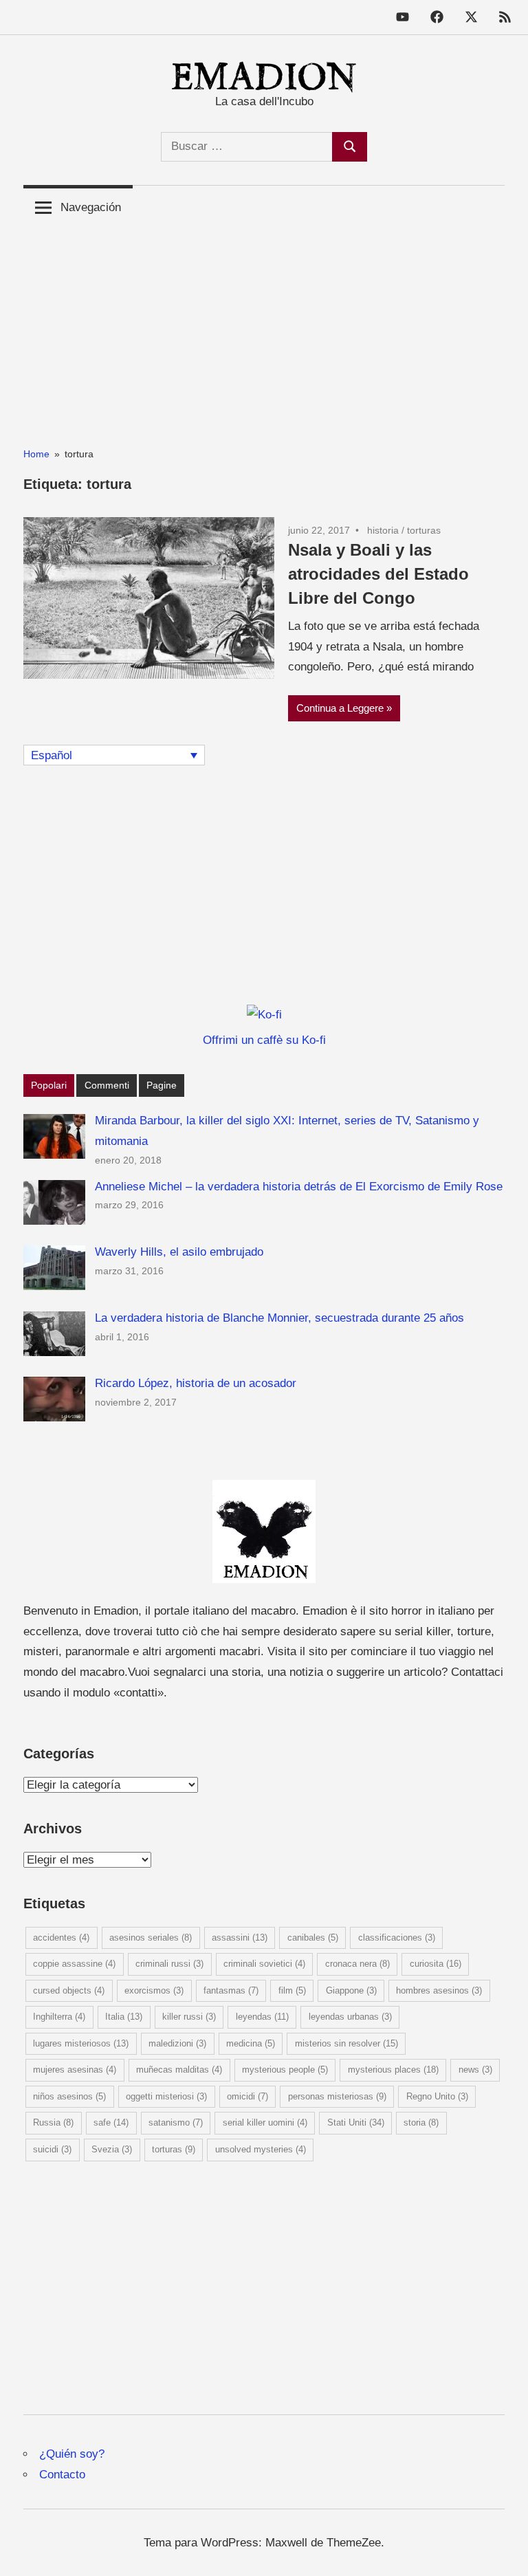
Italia (124, 2017)
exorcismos (154, 1990)
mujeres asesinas (75, 2070)
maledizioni (177, 2043)
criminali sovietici (264, 1964)
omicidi (247, 2096)
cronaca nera (357, 1964)
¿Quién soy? (72, 2454)
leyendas (262, 2017)
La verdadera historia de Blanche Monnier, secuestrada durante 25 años (279, 1318)
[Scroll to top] (504, 2552)
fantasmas (231, 1990)
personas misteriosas (337, 2096)
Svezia (112, 2149)
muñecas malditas (179, 2070)
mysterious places (393, 2070)
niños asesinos (69, 2096)
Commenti (107, 1085)
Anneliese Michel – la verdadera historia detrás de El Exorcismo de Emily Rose (299, 1187)
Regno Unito (437, 2096)
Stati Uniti (356, 2122)
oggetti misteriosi (166, 2096)
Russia (53, 2122)
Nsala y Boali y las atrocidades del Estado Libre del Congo (378, 574)
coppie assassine (74, 1964)
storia (421, 2122)
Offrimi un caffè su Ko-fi (264, 1040)
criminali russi (169, 1964)
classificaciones (397, 1938)
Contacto (62, 2475)
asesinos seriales (151, 1938)
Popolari (49, 1085)
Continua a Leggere (340, 708)
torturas (424, 530)
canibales (313, 1938)
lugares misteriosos (81, 2043)
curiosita (436, 1964)
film (292, 1990)
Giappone (351, 1990)
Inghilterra (59, 2017)
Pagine (162, 1085)
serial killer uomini (265, 2122)
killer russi (189, 2017)
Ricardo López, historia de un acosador (196, 1383)
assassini (240, 1938)
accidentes (61, 1938)
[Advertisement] (264, 326)
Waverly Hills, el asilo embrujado (179, 1252)
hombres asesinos (439, 1990)
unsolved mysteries (261, 2149)
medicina (251, 2043)
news (475, 2070)
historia (383, 530)
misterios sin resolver (346, 2043)
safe (111, 2122)
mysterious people (285, 2070)
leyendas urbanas (350, 2017)
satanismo (176, 2122)
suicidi (52, 2149)
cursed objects (69, 1990)
